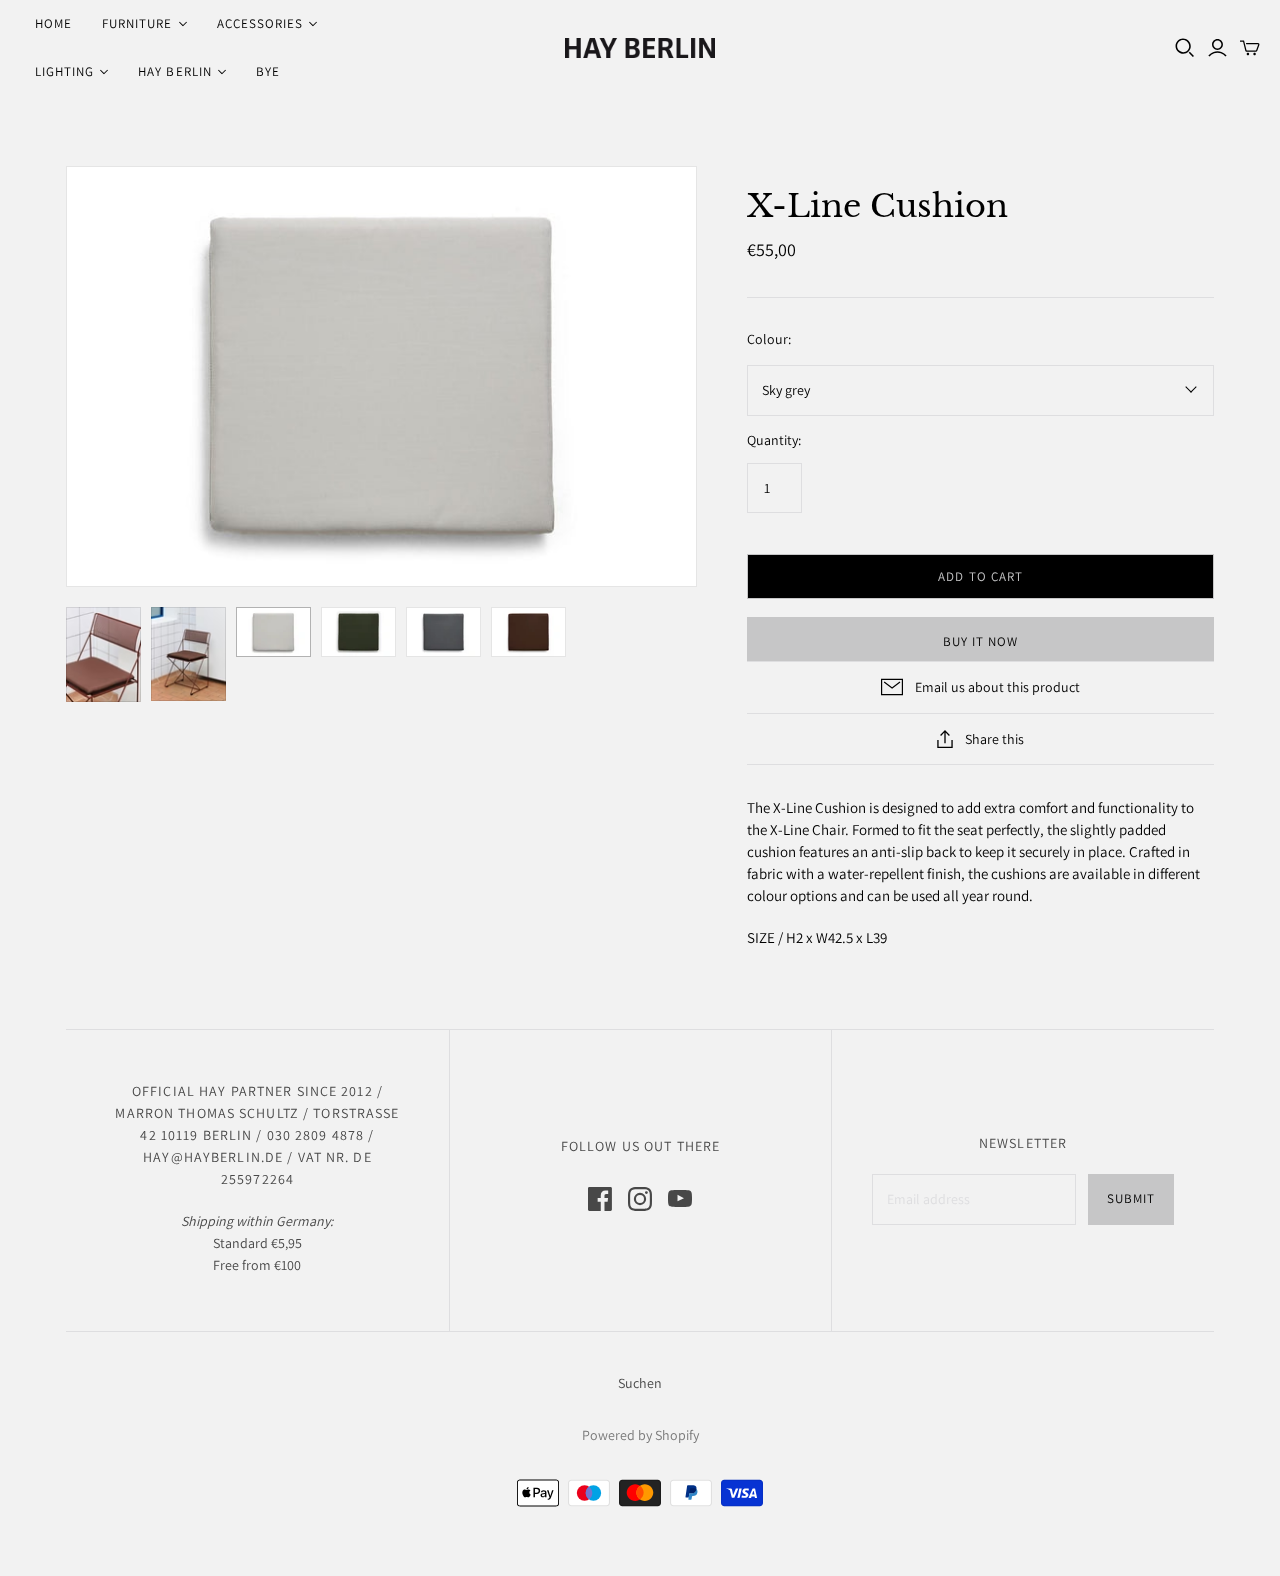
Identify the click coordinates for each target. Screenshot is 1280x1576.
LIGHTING (64, 71)
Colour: (769, 339)
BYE (268, 71)
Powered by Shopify (640, 1435)
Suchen (640, 1383)
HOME (53, 23)
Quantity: (774, 440)
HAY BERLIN (174, 71)
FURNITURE (137, 23)
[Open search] (1185, 48)
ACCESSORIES (260, 23)
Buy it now (980, 641)
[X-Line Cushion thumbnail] (103, 654)
